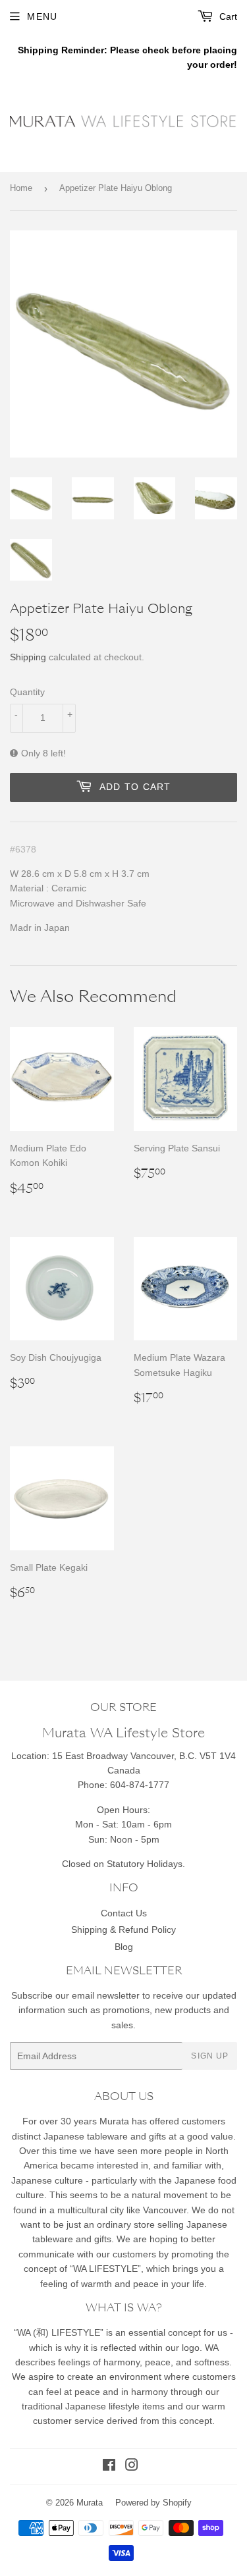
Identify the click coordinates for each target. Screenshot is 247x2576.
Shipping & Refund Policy (123, 1930)
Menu (42, 16)
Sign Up (210, 2056)
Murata (90, 2503)
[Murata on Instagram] (132, 2467)
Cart (227, 16)
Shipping (28, 657)
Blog (124, 1947)
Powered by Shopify (153, 2503)
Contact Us (124, 1913)
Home (21, 188)
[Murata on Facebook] (109, 2467)
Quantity (27, 692)
